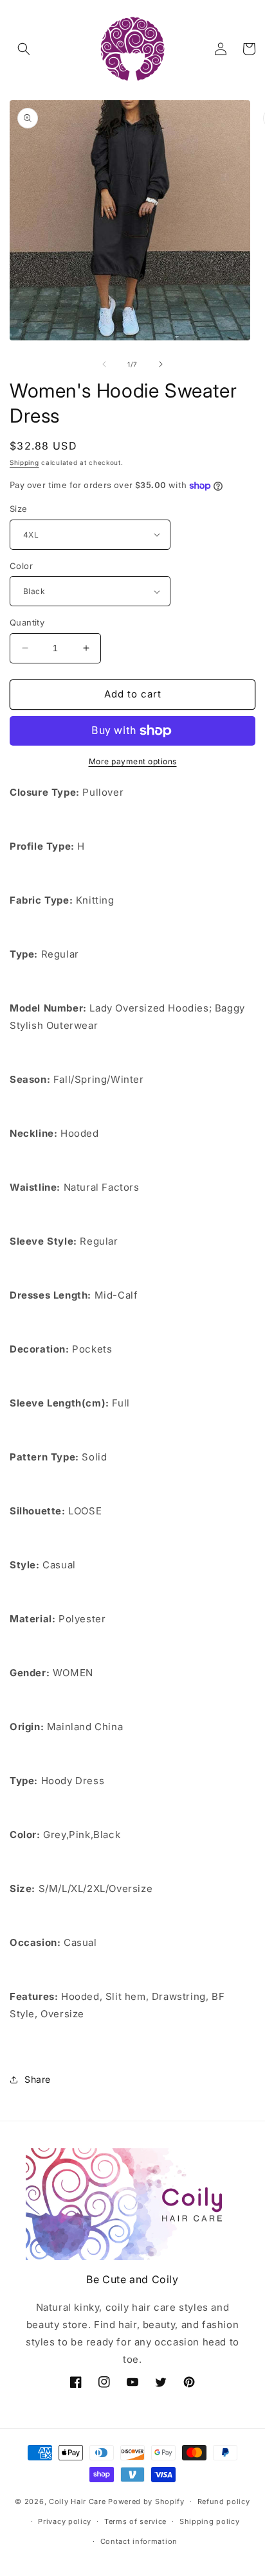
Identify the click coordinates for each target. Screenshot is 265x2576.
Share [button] (38, 2079)
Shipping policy (210, 2521)
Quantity (27, 622)
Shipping (24, 462)
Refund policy (224, 2502)
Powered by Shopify (146, 2502)
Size (19, 509)
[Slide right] (161, 364)
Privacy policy (65, 2521)
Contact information (139, 2541)
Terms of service (135, 2521)
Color (21, 566)
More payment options (133, 761)
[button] (24, 49)
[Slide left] (104, 364)
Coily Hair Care (78, 2502)
